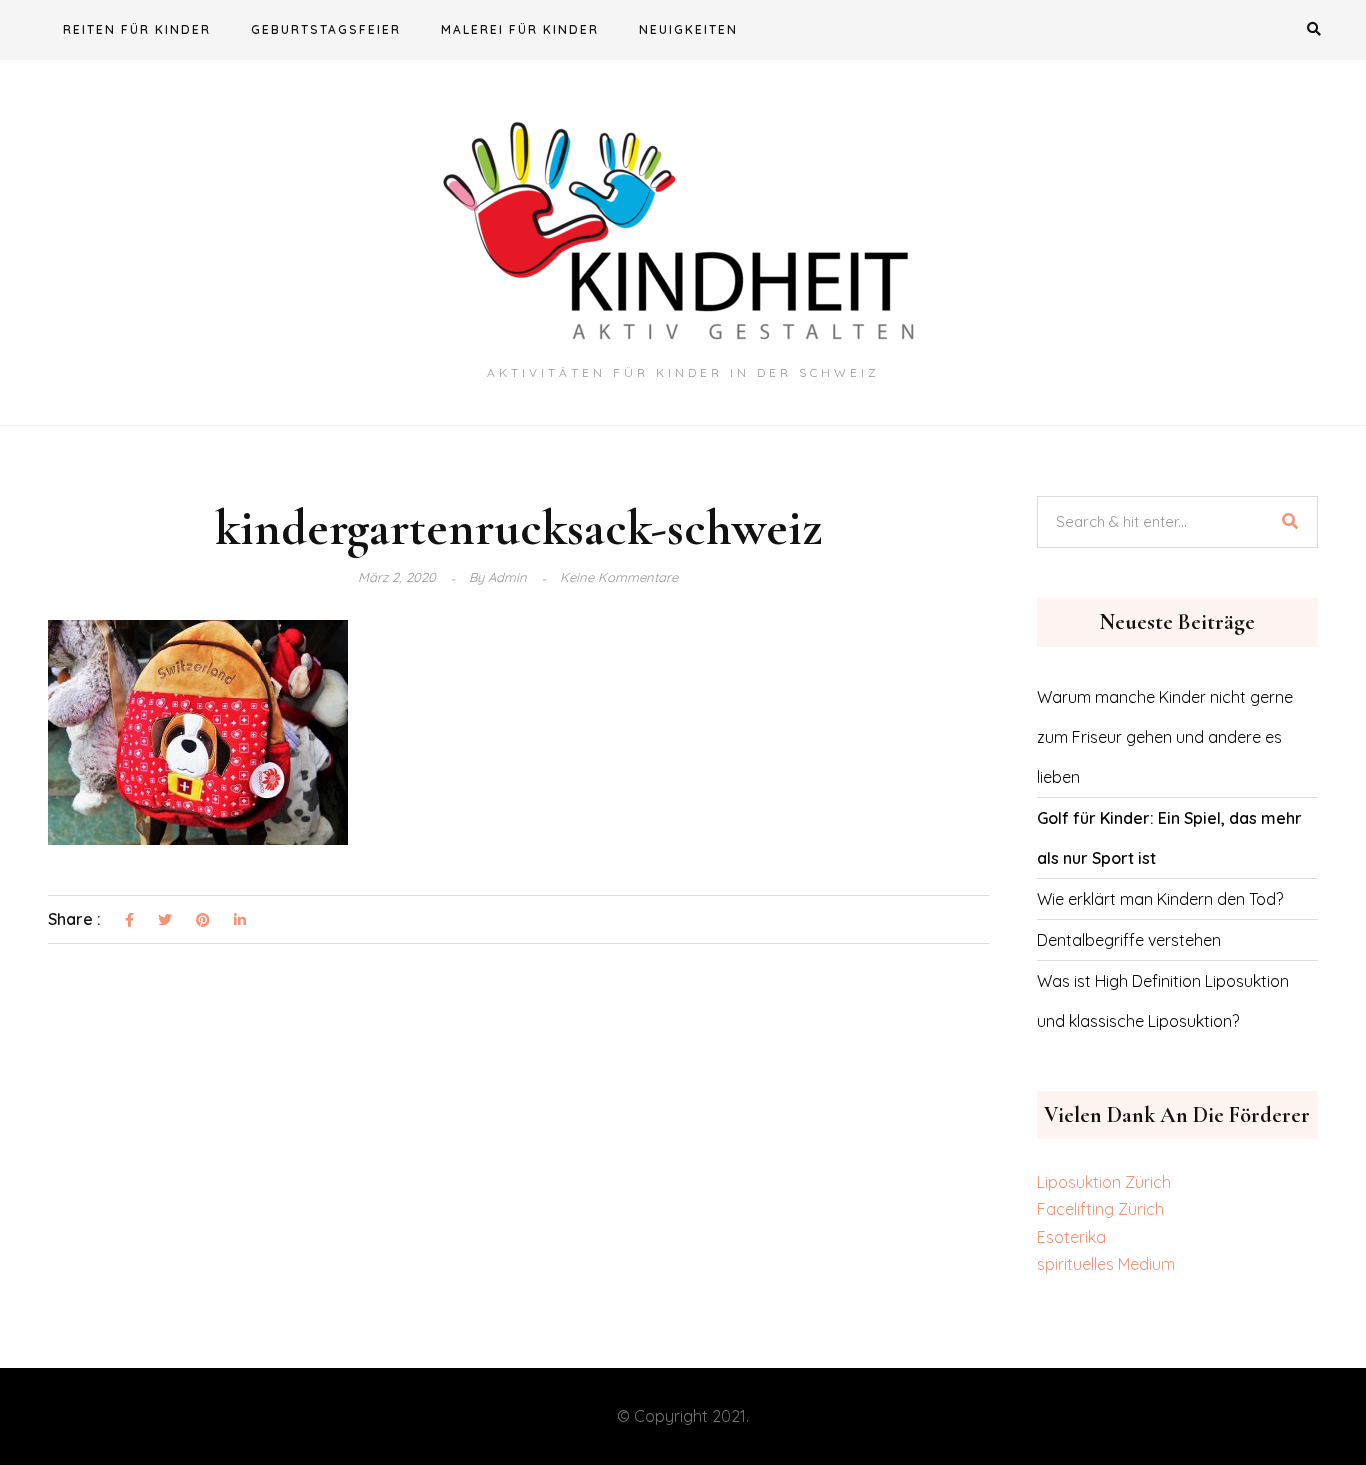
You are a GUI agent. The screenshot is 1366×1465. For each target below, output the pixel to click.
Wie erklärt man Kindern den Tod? (1160, 899)
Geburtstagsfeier (326, 29)
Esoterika (1071, 1237)
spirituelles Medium (1106, 1264)
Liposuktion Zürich (1104, 1182)
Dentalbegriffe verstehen (1129, 940)
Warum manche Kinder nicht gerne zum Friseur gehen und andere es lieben (1165, 737)
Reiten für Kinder (137, 29)
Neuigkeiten (688, 29)
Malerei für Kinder (520, 29)
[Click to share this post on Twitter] (165, 921)
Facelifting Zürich (1100, 1209)
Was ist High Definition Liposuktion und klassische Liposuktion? (1163, 1001)
